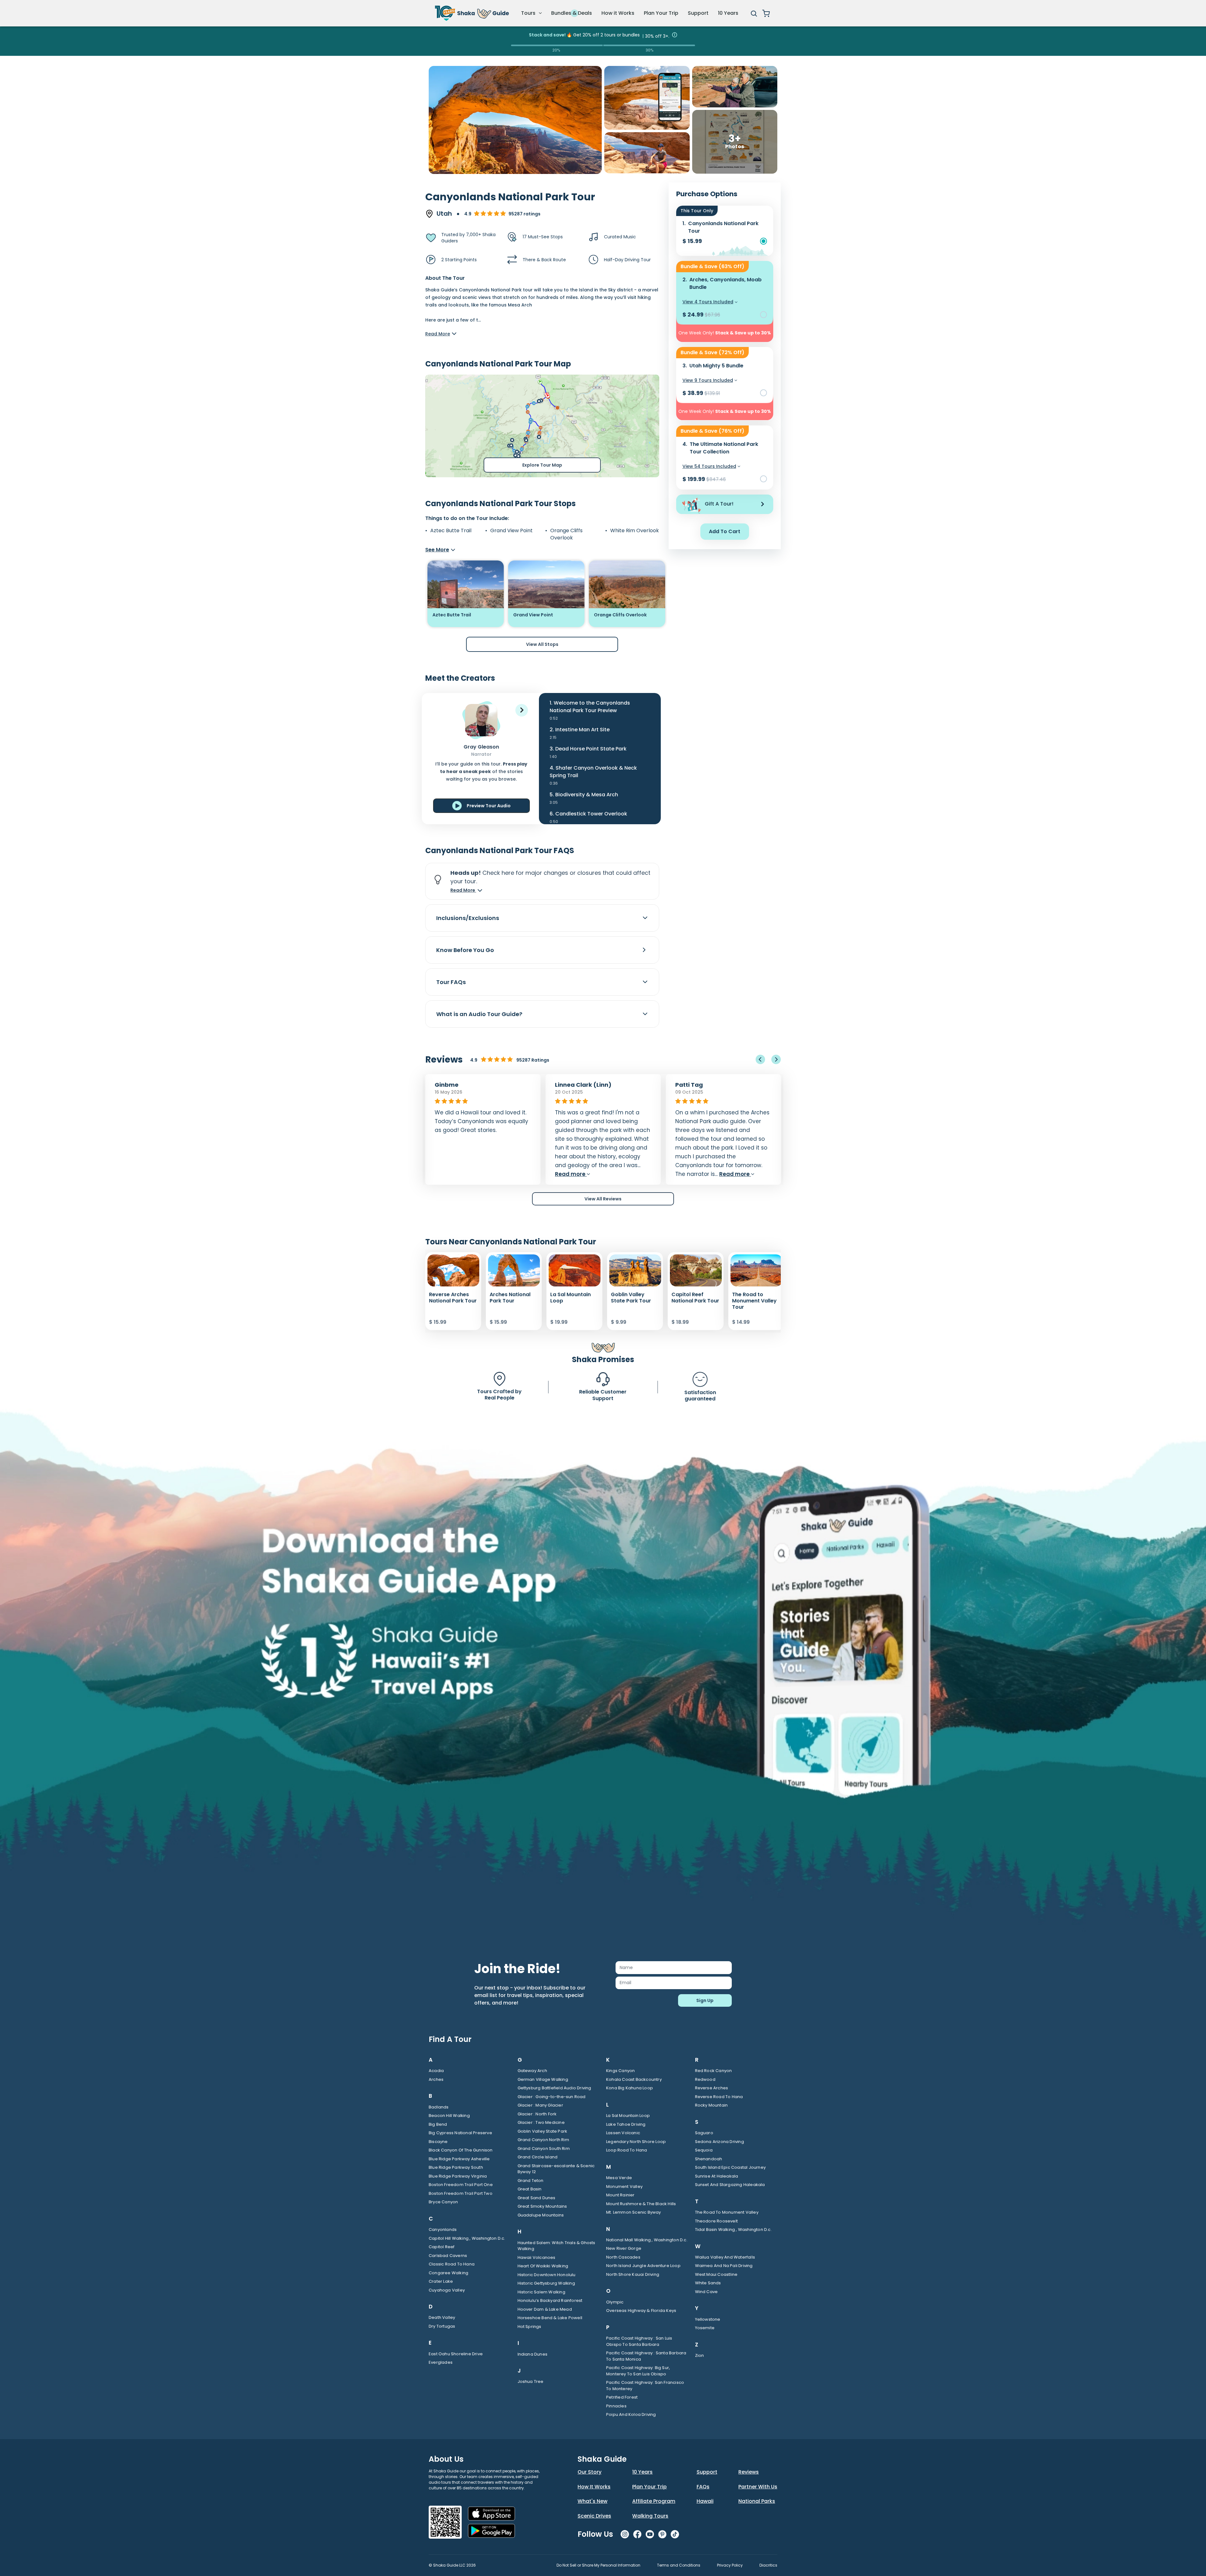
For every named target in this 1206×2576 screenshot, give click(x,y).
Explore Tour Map (542, 465)
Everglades (441, 2362)
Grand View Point (511, 531)
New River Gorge (624, 2248)
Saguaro (704, 2133)
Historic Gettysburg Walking (546, 2283)
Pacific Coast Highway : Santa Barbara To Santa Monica (646, 2356)
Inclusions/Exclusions (468, 918)
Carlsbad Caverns (448, 2256)
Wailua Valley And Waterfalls (725, 2257)
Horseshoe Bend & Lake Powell (550, 2318)
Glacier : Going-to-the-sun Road (552, 2097)
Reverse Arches (712, 2088)
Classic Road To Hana (452, 2264)
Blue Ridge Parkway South (456, 2167)
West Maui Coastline (716, 2274)
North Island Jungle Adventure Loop (643, 2266)
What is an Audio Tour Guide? (479, 1014)
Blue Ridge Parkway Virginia (458, 2176)
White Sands (708, 2283)
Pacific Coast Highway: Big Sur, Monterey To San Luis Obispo (638, 2371)
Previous (760, 1059)
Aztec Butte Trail (451, 531)
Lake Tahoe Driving (626, 2124)
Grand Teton (531, 2181)
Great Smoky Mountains (542, 2206)
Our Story (589, 2472)
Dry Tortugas (442, 2326)
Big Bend (438, 2124)
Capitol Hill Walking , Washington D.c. (467, 2238)
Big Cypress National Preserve (460, 2133)
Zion (700, 2355)
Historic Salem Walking (541, 2292)
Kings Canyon (620, 2071)
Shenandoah (709, 2159)
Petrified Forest (622, 2397)
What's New (592, 2501)
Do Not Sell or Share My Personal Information (598, 2565)
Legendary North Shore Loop (636, 2142)
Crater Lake (441, 2281)
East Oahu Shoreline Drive (456, 2354)
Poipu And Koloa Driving (631, 2414)
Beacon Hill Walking (449, 2116)
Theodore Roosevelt (717, 2221)
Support (698, 13)
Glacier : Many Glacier (540, 2105)
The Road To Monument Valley (727, 2212)
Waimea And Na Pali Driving (724, 2266)
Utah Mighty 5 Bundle (716, 366)
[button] (522, 710)
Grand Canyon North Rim (543, 2140)
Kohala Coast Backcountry (634, 2079)
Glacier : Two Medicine (541, 2122)
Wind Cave (706, 2292)
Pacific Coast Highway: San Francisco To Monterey (645, 2386)
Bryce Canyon (443, 2202)
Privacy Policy (730, 2565)
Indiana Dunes (533, 2354)
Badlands (439, 2107)
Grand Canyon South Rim (544, 2148)
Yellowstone (708, 2319)
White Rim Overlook (635, 531)
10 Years (728, 13)
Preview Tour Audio (489, 806)
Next (776, 1059)
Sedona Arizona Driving (720, 2142)
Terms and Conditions (679, 2565)
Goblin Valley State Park (543, 2131)
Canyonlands (443, 2230)
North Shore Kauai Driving (633, 2274)
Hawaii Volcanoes (537, 2257)
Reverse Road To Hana (719, 2097)
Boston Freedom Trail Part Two (461, 2193)
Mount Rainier (620, 2195)
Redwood (705, 2079)
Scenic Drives (594, 2516)
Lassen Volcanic (623, 2133)
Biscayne (438, 2142)
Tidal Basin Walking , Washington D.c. (733, 2230)
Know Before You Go (465, 950)
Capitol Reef (442, 2247)
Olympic (615, 2302)
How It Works (594, 2487)
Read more (483, 1174)
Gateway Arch (532, 2071)
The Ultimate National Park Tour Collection (724, 448)
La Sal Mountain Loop (628, 2116)
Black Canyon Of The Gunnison (461, 2150)
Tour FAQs (451, 982)
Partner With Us (758, 2487)
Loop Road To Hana (627, 2150)
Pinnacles (616, 2406)
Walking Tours (650, 2516)
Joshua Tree (531, 2381)
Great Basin (530, 2189)
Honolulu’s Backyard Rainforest (550, 2300)
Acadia (436, 2071)
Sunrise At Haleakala (717, 2176)
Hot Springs (530, 2327)
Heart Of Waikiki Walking (543, 2266)
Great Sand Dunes (537, 2198)
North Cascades (623, 2257)
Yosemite (705, 2328)
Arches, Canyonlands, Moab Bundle (725, 283)
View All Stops (542, 644)
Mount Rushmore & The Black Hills (641, 2204)
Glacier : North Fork (537, 2114)
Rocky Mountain (712, 2105)
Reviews (749, 2472)
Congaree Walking (448, 2273)
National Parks (757, 2501)
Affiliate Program (654, 2501)
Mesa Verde (619, 2178)
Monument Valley (624, 2186)
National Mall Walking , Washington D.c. (647, 2240)
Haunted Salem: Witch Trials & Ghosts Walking (557, 2246)
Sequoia (704, 2150)
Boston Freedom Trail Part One (461, 2185)
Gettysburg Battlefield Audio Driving (554, 2088)
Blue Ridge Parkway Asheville (459, 2159)
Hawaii (705, 2501)
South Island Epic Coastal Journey (731, 2167)
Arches (436, 2079)
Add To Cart (725, 531)
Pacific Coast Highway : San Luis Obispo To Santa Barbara (639, 2341)
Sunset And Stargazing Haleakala (730, 2185)
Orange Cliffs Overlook (566, 534)
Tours (529, 13)
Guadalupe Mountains (541, 2215)
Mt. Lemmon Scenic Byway (634, 2212)
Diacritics (768, 2565)
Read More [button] (463, 890)
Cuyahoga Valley (447, 2290)
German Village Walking (543, 2079)
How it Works (618, 13)
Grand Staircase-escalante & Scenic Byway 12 (556, 2169)
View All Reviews (603, 1199)
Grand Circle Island (538, 2157)
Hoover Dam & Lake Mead (545, 2309)
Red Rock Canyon (714, 2071)
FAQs (703, 2487)
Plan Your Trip (661, 13)
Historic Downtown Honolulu (547, 2275)
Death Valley (442, 2317)
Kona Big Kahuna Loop (630, 2088)
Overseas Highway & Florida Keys (641, 2311)
